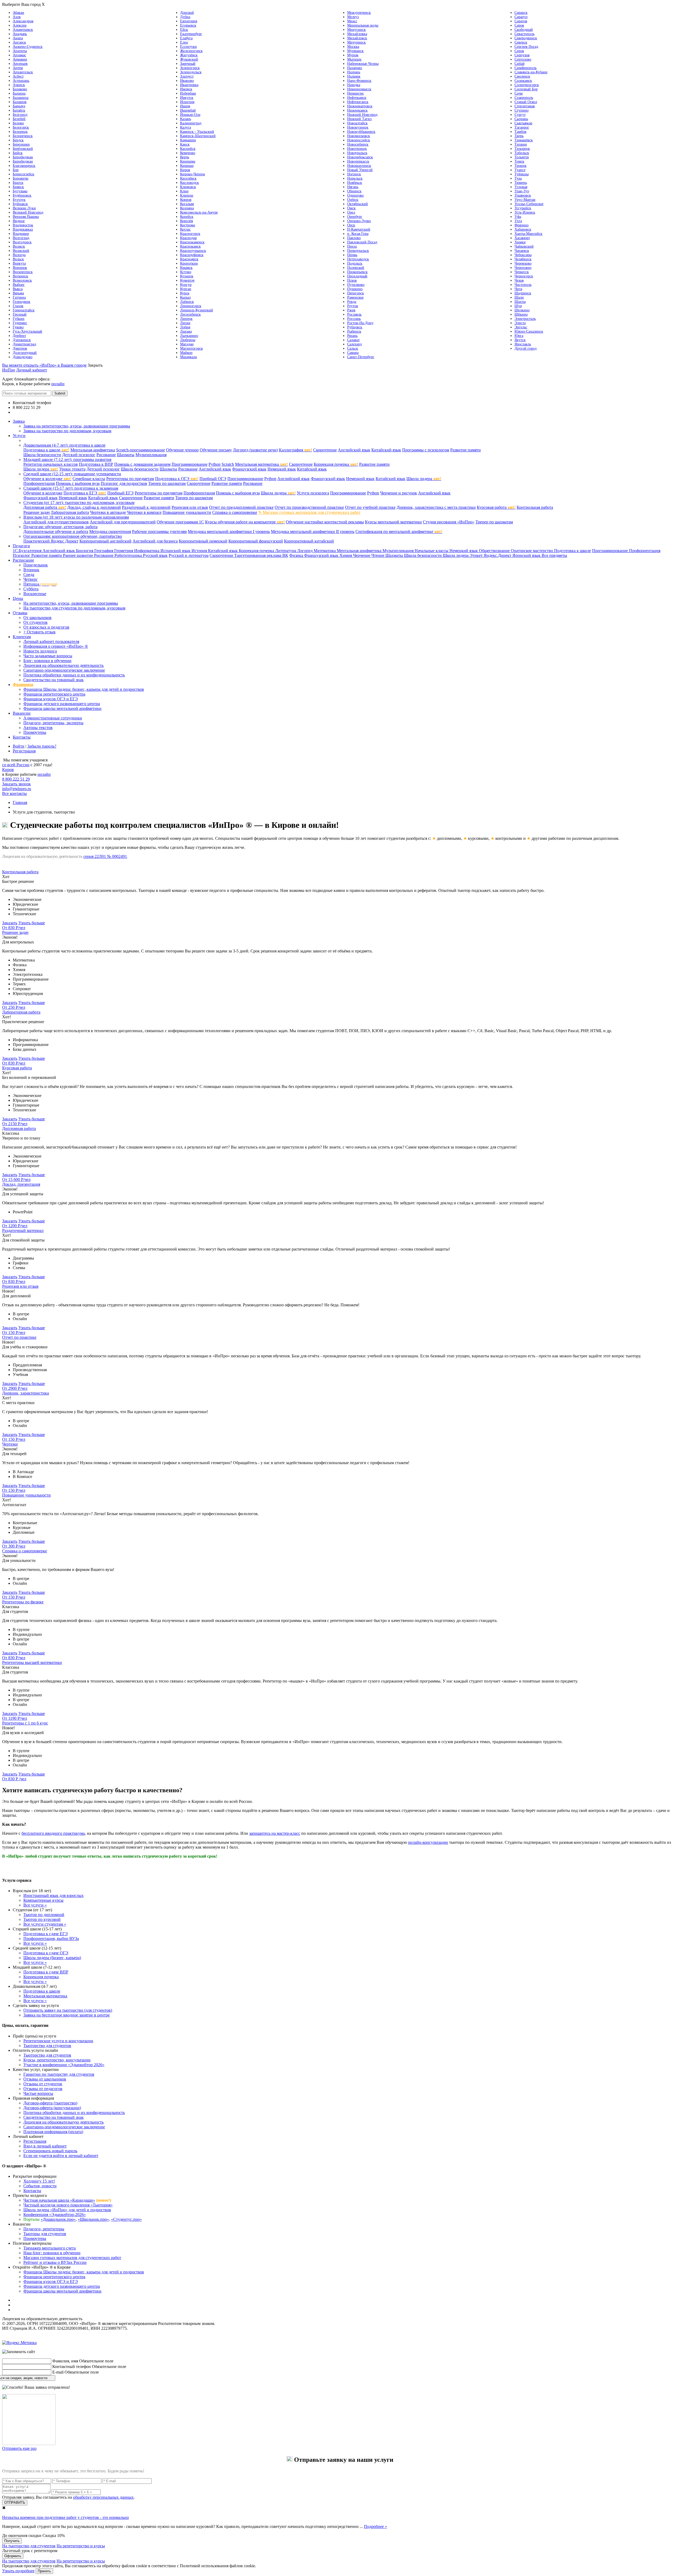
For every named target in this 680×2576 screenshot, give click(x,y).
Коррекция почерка (336, 464)
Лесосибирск (190, 314)
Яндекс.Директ (498, 555)
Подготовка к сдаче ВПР (46, 1972)
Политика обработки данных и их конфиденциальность (74, 675)
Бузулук (19, 200)
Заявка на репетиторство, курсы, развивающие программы (77, 426)
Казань (186, 119)
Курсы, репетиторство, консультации (57, 2060)
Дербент (19, 336)
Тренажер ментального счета (50, 2248)
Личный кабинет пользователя (51, 641)
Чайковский (524, 246)
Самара (353, 353)
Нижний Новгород (362, 115)
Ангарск (19, 42)
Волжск (19, 246)
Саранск (521, 13)
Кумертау (187, 280)
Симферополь (526, 68)
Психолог (22, 555)
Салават (353, 340)
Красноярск (189, 259)
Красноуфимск (192, 255)
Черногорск (524, 276)
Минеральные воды (363, 25)
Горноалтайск (24, 310)
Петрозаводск (358, 259)
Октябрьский (358, 204)
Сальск (353, 348)
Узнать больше (32, 923)
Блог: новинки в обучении (47, 661)
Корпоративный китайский (309, 541)
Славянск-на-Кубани (531, 72)
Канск (185, 144)
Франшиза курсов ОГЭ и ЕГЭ (51, 699)
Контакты (22, 737)
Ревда (352, 302)
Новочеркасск (358, 161)
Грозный (20, 314)
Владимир (21, 234)
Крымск (186, 268)
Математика (325, 551)
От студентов (35, 622)
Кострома (188, 225)
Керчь (185, 157)
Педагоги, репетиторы (44, 2229)
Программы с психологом (426, 450)
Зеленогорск (190, 68)
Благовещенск (24, 166)
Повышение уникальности (187, 512)
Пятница (40, 584)
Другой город (526, 348)
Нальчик (354, 76)
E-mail (58, 2372)
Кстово (186, 272)
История (200, 551)
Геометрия (124, 551)
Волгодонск (22, 242)
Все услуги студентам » (45, 1924)
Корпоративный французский (256, 541)
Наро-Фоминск (359, 81)
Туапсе (520, 170)
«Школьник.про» (93, 2219)
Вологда (19, 255)
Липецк (186, 319)
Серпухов (522, 55)
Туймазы (522, 174)
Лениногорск (191, 306)
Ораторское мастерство (532, 551)
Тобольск (522, 153)
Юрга (519, 336)
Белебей (19, 119)
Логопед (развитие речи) (255, 450)
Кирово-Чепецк (193, 174)
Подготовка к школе (46, 450)
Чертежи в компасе (144, 512)
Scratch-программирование (141, 450)
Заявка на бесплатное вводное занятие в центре (67, 2015)
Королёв (187, 221)
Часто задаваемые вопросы (48, 656)
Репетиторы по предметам (130, 479)
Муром (353, 55)
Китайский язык (386, 450)
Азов (17, 17)
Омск (351, 208)
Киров (185, 170)
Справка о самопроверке (235, 512)
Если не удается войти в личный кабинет (61, 2156)
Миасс (352, 21)
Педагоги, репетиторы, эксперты (53, 723)
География (104, 551)
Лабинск (187, 302)
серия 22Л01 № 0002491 (105, 856)
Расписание (23, 560)
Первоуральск (358, 251)
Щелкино (522, 310)
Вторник (31, 570)
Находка (354, 85)
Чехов (519, 280)
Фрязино (522, 225)
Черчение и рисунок (399, 493)
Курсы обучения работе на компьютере (245, 522)
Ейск (184, 30)
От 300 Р (14, 1546)
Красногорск (190, 234)
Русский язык (155, 555)
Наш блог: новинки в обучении (52, 2253)
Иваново (187, 81)
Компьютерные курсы (43, 1900)
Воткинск (20, 276)
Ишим (185, 106)
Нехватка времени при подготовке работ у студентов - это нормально (65, 2517)
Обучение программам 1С (180, 522)
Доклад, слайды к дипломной (94, 507)
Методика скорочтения (110, 531)
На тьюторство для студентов (29, 2546)
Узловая (521, 187)
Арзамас (19, 55)
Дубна (185, 17)
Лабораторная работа (70, 512)
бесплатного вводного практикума (53, 1833)
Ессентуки (188, 47)
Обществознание (495, 551)
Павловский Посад (362, 242)
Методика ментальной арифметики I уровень (229, 531)
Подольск (355, 263)
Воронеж (20, 268)
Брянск (18, 187)
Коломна (187, 208)
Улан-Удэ (522, 191)
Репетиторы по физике (23, 1602)
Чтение (378, 555)
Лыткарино (189, 336)
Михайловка (357, 34)
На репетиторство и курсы (81, 2546)
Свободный (524, 30)
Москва (353, 47)
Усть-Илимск (525, 212)
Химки (520, 242)
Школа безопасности (42, 455)
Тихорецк (522, 149)
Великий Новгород (28, 212)
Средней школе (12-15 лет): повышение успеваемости (72, 474)
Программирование (190, 464)
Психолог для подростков (124, 483)
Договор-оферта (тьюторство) (50, 2103)
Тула (518, 178)
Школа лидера (41, 469)
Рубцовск (355, 327)
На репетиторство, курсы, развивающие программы (71, 603)
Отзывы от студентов (43, 2084)
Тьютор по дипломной (44, 1915)
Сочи (519, 93)
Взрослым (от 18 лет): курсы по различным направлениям (76, 517)
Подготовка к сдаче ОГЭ (46, 1953)
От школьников (37, 618)
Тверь (519, 136)
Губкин (19, 319)
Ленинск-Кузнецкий (197, 310)
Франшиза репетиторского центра (54, 694)
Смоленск (522, 76)
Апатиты (20, 51)
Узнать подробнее (18, 2571)
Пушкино (355, 289)
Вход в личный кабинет (45, 2146)
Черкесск (522, 272)
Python (214, 464)
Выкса (18, 289)
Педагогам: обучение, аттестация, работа (60, 527)
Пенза (352, 246)
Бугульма (20, 191)
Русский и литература (189, 555)
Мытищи (354, 59)
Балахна (19, 93)
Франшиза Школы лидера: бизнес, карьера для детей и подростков (84, 689)
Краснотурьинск (193, 251)
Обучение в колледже (47, 479)
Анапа (18, 38)
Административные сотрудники (53, 718)
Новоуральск (357, 153)
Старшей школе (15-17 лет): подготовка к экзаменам (71, 488)
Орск (351, 225)
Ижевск (186, 89)
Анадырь (20, 34)
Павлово (354, 238)
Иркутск (187, 98)
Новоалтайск (357, 123)
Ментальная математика (262, 464)
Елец (184, 42)
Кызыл (185, 297)
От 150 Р (14, 1333)
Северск (521, 42)
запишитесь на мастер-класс (275, 1833)
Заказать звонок (16, 784)
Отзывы (20, 613)
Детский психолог (79, 455)
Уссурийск (523, 208)
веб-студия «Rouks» (46, 2338)
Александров (23, 21)
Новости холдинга (40, 651)
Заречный (188, 64)
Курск (185, 293)
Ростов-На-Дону (360, 323)
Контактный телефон (72, 2367)
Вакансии (22, 713)
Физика (297, 555)
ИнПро (9, 370)
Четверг (31, 579)
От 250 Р (14, 1007)
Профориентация (39, 483)
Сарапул (521, 17)
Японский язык (527, 555)
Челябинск (523, 259)
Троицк (520, 166)
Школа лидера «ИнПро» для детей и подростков (67, 2210)
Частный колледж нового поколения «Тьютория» (68, 2205)
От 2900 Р (15, 1388)
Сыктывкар (523, 123)
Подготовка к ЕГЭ (85, 493)
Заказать (10, 923)
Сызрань (521, 119)
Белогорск (21, 127)
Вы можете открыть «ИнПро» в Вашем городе (44, 365)
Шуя (518, 306)
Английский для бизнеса (155, 541)
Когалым (187, 204)
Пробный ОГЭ (213, 479)
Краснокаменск (192, 242)
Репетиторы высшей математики (32, 1662)
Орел (351, 212)
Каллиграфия (296, 450)
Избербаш (188, 93)
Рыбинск (354, 331)
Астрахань (21, 81)
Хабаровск (523, 229)
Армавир (20, 59)
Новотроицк (357, 149)
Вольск (18, 259)
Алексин (20, 25)
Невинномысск (359, 89)
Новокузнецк (358, 127)
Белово (18, 123)
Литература (286, 551)
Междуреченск (359, 13)
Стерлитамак (525, 106)
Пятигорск (356, 293)
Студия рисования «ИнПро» (449, 522)
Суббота (31, 589)
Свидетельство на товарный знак (54, 680)
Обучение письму (216, 450)
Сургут (520, 115)
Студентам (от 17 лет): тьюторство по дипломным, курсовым (79, 503)
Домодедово (23, 357)
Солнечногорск (527, 85)
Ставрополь (524, 98)
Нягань (353, 187)
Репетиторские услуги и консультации (58, 2041)
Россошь (354, 319)
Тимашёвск (524, 140)
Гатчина (19, 297)
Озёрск (353, 200)
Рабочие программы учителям (159, 531)
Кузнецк (187, 276)
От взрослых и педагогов (46, 627)
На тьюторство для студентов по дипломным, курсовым (74, 608)
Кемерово (188, 153)
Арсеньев (20, 64)
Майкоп (186, 353)
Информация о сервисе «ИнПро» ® (56, 646)
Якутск (520, 340)
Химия (346, 555)
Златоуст (187, 76)
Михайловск (357, 38)
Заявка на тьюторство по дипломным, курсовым (67, 431)
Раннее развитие (78, 555)
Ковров (186, 200)
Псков (352, 280)
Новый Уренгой (360, 170)
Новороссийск (359, 140)
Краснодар (188, 238)
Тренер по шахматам (167, 483)
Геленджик (22, 302)
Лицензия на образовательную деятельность (63, 665)
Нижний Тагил (359, 119)
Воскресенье (35, 594)
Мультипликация (151, 455)
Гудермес (20, 323)
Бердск (18, 140)
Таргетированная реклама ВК (261, 555)
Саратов (521, 21)
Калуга (186, 127)
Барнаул (19, 106)
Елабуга (186, 38)
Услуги (19, 436)
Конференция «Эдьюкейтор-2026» (55, 2215)
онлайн (58, 384)
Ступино (522, 110)
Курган (186, 289)
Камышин (188, 140)
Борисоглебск (24, 174)
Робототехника (129, 555)
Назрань (354, 72)
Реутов (353, 306)
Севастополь (524, 34)
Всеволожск (22, 280)
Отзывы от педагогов (43, 2089)
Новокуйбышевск (361, 132)
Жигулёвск (189, 55)
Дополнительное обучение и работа (56, 531)
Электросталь (525, 319)
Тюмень (521, 183)
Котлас (185, 229)
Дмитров (20, 348)
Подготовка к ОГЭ (177, 479)
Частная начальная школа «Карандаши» (59, 2200)
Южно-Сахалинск (529, 331)
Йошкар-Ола (190, 115)
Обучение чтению (182, 450)
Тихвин (521, 144)
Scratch (228, 464)
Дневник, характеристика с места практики (436, 507)
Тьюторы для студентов (45, 2234)
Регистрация (24, 751)
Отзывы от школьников (45, 2079)
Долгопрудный (25, 353)
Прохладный (357, 276)
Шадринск (523, 293)
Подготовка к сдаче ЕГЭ (46, 1934)
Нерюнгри (355, 93)
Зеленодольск (191, 72)
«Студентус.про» (126, 2219)
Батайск (19, 110)
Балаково (20, 89)
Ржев (351, 310)
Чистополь (523, 285)
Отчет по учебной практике (370, 507)
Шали (519, 297)
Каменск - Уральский (197, 132)
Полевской (356, 268)
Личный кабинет (32, 370)
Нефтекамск (357, 98)
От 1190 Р (15, 1718)
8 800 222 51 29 (16, 779)
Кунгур (186, 285)
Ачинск (19, 85)
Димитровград (24, 344)
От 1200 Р (15, 1226)
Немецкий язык (282, 469)
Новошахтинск (359, 166)
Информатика (147, 551)
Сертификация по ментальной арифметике (399, 531)
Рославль (354, 314)
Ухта (518, 221)
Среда (29, 575)
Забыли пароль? (42, 746)
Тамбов (520, 132)
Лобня (185, 327)
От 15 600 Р (16, 1179)
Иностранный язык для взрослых (54, 1895)
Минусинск (356, 30)
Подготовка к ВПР (96, 464)
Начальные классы (432, 551)
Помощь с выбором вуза (78, 483)
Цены (18, 598)
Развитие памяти (466, 450)
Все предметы (554, 555)
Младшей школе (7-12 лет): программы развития (67, 459)
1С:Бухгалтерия (28, 551)
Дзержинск (22, 340)
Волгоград (21, 238)
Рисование (106, 455)
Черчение (362, 555)
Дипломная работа (45, 507)
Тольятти (522, 157)
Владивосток (23, 225)
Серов (519, 51)
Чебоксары (523, 255)
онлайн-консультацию (428, 1842)
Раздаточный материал (23, 1230)
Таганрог (522, 127)
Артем (18, 68)
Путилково (356, 285)
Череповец (523, 268)
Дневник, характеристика (25, 1393)
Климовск (188, 187)
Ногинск (354, 174)
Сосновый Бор (526, 89)
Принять (44, 2571)
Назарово (355, 68)
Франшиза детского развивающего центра (62, 704)
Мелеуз (353, 17)
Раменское (355, 297)
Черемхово (523, 263)
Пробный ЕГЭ (120, 493)
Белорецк (20, 132)
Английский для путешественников (56, 522)
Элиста (520, 323)
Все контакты (25, 412)
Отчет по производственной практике (309, 507)
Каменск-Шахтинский (198, 136)
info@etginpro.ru (17, 789)
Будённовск (22, 195)
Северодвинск (526, 38)
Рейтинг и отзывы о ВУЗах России (55, 2262)
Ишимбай (188, 110)
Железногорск (191, 51)
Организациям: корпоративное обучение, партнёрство (73, 536)
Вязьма (18, 293)
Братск (18, 183)
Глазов (18, 306)
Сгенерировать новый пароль (50, 2151)
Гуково (18, 327)
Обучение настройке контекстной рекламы (325, 522)
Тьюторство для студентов (47, 2046)
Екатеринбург (191, 34)
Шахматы (126, 455)
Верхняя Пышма (26, 217)
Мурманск (355, 51)
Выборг (19, 285)
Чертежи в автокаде (108, 512)
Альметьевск (23, 30)
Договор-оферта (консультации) (52, 2108)
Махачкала (188, 357)
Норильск (355, 178)
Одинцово (355, 195)
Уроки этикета (72, 469)
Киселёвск (188, 178)
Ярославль (523, 344)
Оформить (13, 2556)
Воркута (19, 263)
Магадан (187, 344)
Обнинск (354, 191)
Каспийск (188, 149)
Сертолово (523, 59)
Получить (12, 2541)
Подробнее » (375, 2526)
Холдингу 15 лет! (39, 2181)
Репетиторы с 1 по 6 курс (25, 1723)
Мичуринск (356, 42)
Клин (184, 191)
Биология (85, 551)
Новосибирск (358, 144)
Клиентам (22, 637)
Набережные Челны (363, 64)
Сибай (520, 64)
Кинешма (188, 161)
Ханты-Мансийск (528, 234)
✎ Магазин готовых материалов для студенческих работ (309, 512)
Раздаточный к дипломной (146, 507)
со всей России (16, 765)
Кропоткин (189, 263)
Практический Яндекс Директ (51, 541)
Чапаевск (522, 251)
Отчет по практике (19, 1337)
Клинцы (187, 195)
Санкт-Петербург (361, 357)
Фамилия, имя (65, 2361)
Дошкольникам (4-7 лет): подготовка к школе (64, 445)
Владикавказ (23, 229)
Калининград (191, 123)
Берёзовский (23, 149)
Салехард (354, 344)
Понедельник (36, 565)
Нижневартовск (360, 106)
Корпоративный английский (105, 541)
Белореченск (23, 136)
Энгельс (521, 327)
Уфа (518, 217)
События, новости (40, 2186)
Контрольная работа (535, 507)
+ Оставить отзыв (39, 632)
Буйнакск (20, 204)
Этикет (477, 555)
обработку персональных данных (103, 2497)
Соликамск (523, 81)
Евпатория (189, 21)
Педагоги (21, 546)
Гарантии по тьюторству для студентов (59, 2074)
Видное (19, 221)
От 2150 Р (15, 1124)
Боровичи (21, 178)
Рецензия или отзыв (190, 507)
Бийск (18, 153)
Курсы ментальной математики (393, 522)
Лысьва (186, 331)
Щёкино (521, 314)
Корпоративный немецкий (203, 541)
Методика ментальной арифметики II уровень (313, 531)
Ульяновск (523, 195)
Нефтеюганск (358, 102)
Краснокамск (190, 246)
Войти (19, 746)
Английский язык (354, 450)
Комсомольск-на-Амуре (199, 212)
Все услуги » (35, 1905)
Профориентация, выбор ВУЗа (51, 1939)
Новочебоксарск (360, 157)
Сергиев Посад (526, 47)
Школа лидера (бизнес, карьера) (52, 1958)
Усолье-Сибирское (529, 204)
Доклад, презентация (21, 1184)
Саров (519, 25)
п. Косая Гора (358, 234)
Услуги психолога (313, 493)
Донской (187, 13)
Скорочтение (325, 450)
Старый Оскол (526, 102)
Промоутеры (35, 732)
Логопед (305, 551)
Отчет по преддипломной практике (241, 507)
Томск (519, 161)
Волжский (21, 251)
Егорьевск (188, 25)
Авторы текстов (38, 728)
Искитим (187, 102)
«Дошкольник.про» (58, 2219)
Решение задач (37, 512)
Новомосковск (359, 136)
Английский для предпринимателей (123, 522)
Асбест (18, 76)
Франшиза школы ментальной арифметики (62, 708)
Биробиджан (23, 157)
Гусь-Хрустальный (27, 331)
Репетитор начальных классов (51, 464)
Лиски (185, 323)
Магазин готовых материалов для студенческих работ (72, 2258)
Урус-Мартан (525, 200)
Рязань (352, 336)
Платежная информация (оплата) (53, 2132)
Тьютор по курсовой (42, 1919)
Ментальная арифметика (93, 450)
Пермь (352, 255)
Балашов (20, 102)
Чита (518, 289)
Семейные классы (89, 479)
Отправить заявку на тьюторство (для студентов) (68, 2010)
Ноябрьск (355, 183)
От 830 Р (14, 928)
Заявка (19, 421)
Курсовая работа (496, 507)
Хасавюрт (522, 238)
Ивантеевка (189, 85)
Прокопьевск (357, 272)
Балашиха (21, 98)
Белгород (20, 115)
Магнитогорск (192, 348)
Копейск (187, 217)
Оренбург (355, 217)
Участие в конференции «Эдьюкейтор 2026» (64, 2065)
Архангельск (23, 72)
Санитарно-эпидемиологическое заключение (64, 670)
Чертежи (10, 1444)
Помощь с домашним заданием (142, 464)
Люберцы (188, 340)
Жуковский (189, 59)
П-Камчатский (359, 229)
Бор (16, 170)
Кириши (187, 166)
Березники (21, 144)
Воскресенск (23, 272)
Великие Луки (24, 208)
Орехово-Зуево (359, 221)
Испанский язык (176, 551)
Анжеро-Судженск (28, 47)
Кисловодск (190, 183)
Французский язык (249, 469)
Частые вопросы (38, 2093)
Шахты (520, 302)
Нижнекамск (357, 110)
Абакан (18, 13)
